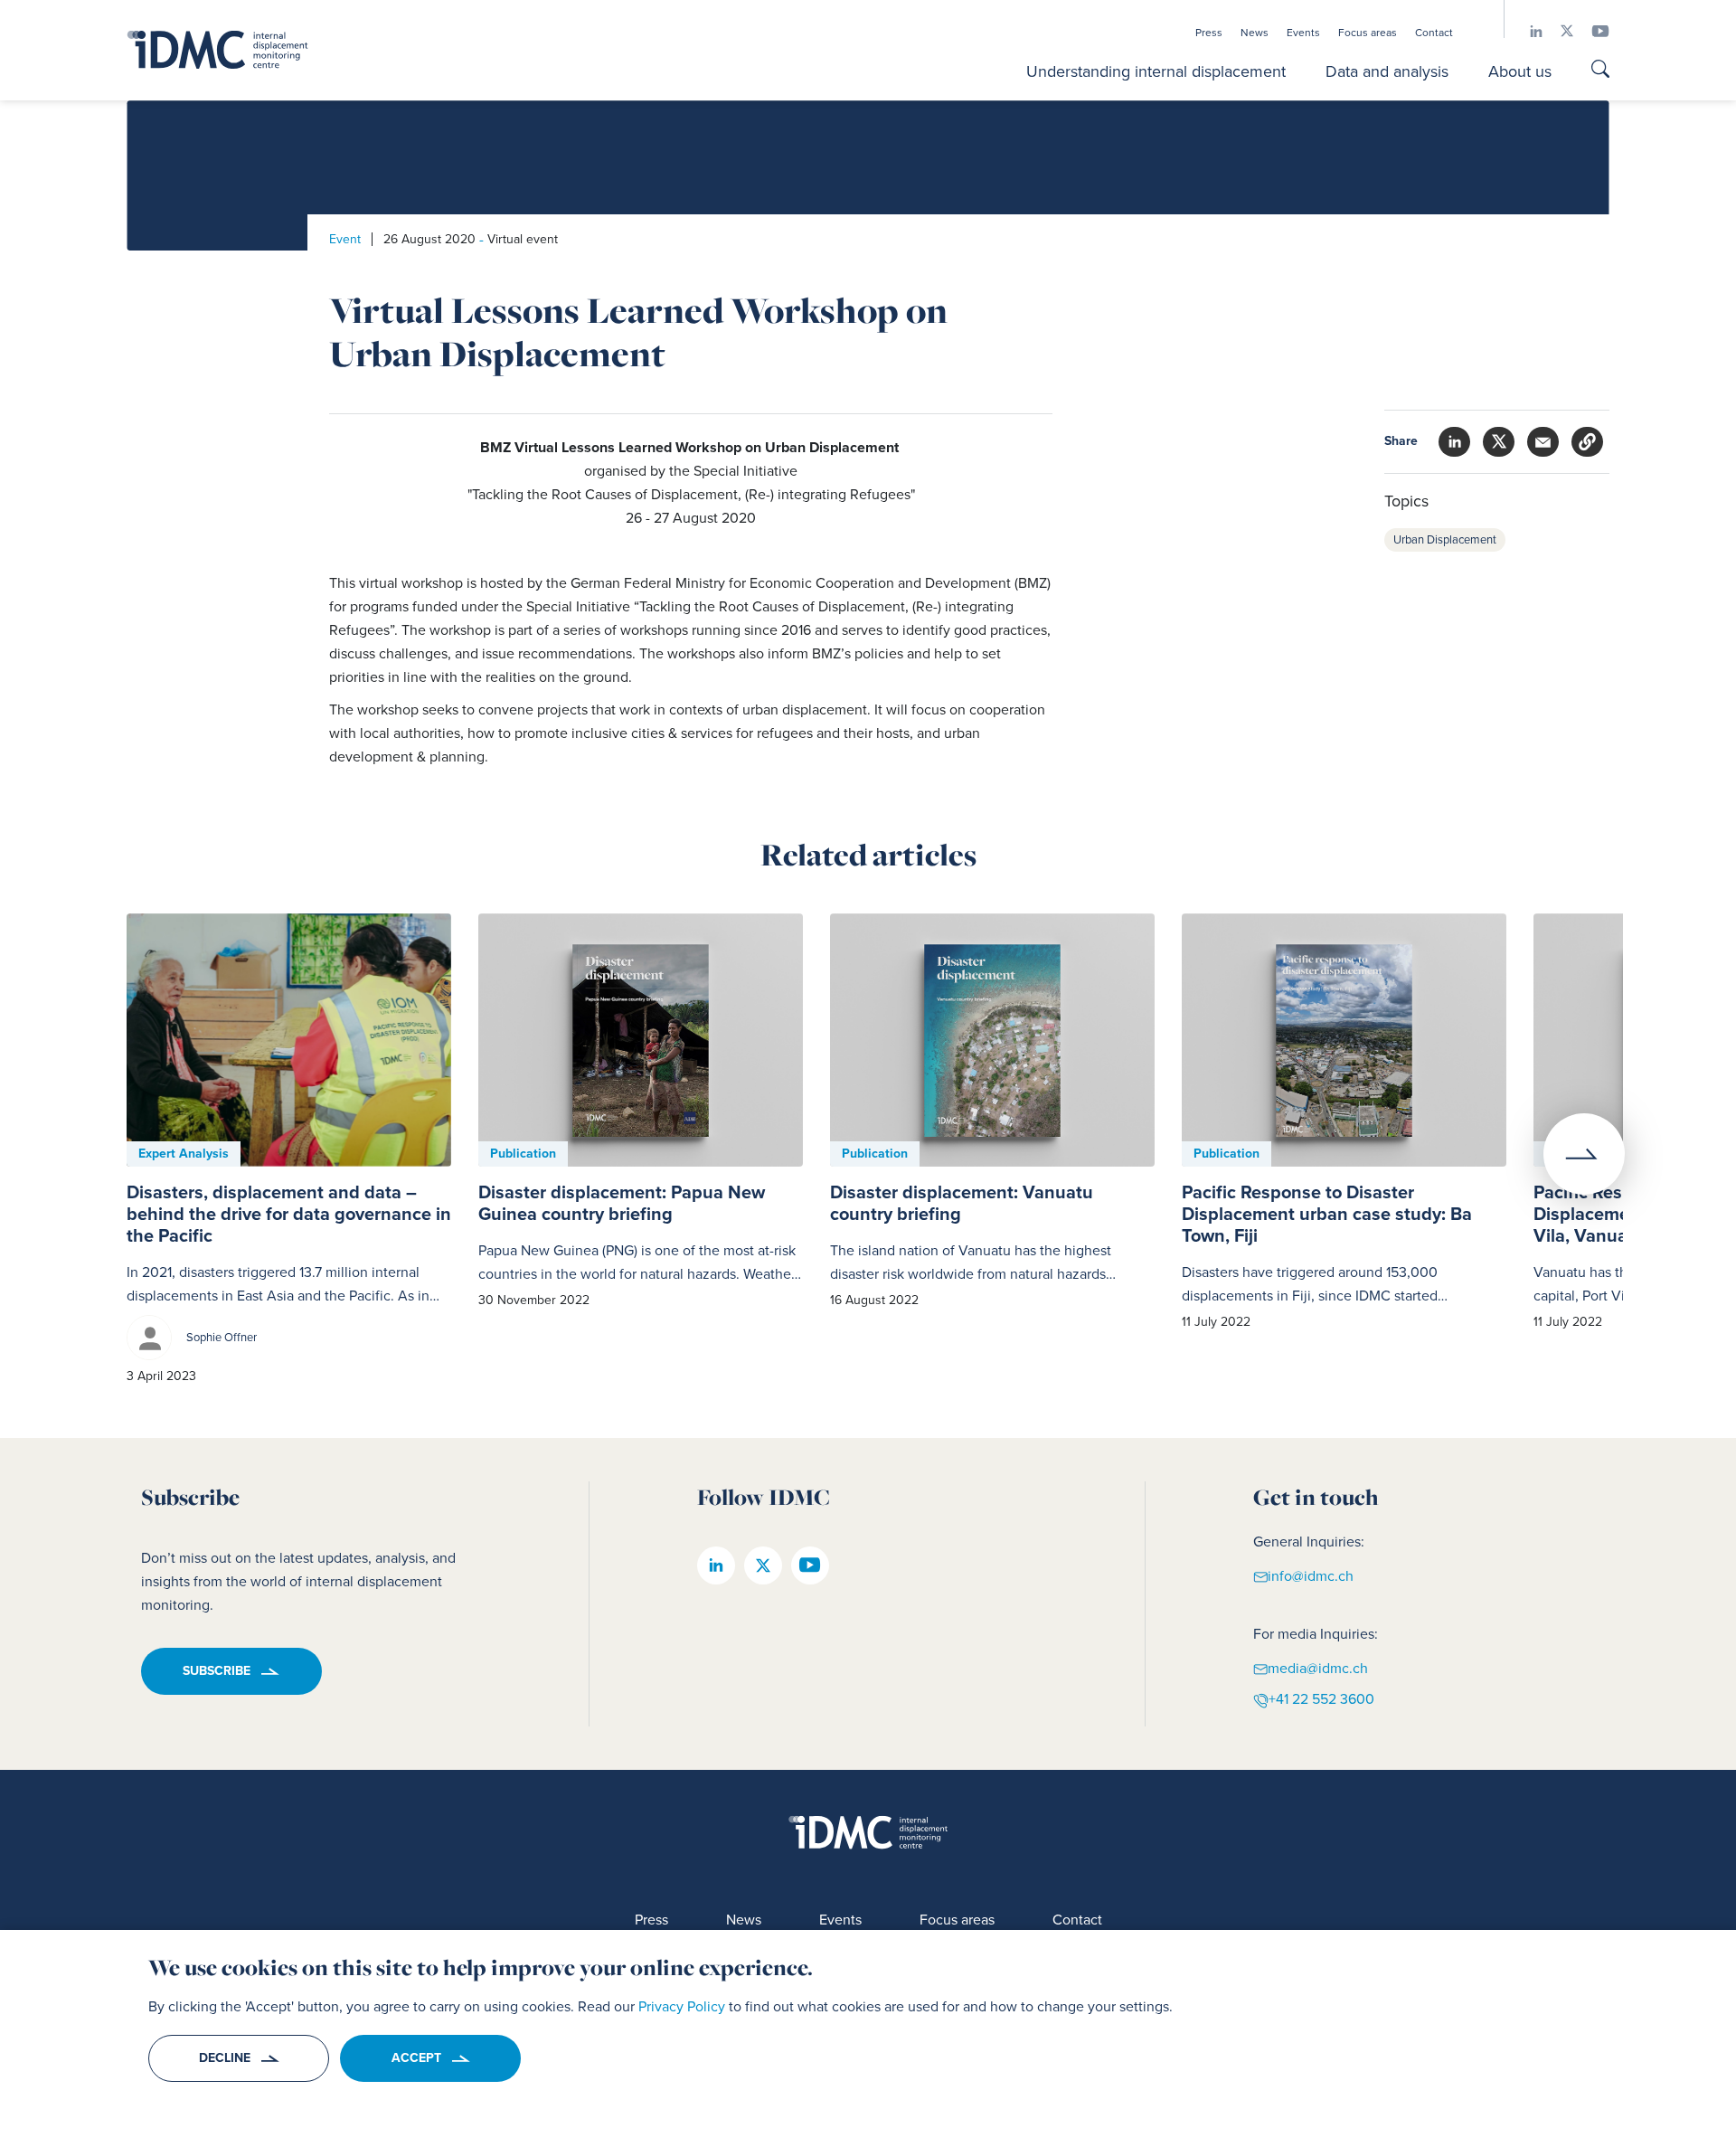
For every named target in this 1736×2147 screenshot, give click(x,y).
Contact (1434, 33)
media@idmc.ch (1318, 1667)
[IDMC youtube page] (1591, 31)
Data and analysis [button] (1387, 71)
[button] (1587, 442)
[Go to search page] (1600, 71)
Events (1303, 33)
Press (1209, 33)
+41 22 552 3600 (1321, 1699)
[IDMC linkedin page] (1527, 31)
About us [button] (1520, 71)
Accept (416, 2058)
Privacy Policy (682, 2006)
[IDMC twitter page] (1558, 31)
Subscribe (217, 1671)
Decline (225, 2058)
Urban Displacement (1445, 539)
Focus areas (1368, 33)
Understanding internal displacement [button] (1156, 71)
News (1255, 33)
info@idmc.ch (1311, 1575)
